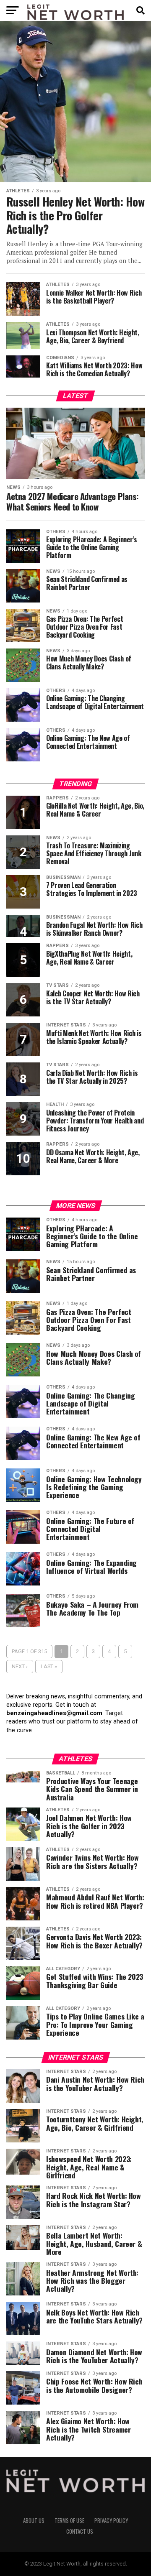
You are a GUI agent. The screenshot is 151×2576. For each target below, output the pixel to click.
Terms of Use (69, 2521)
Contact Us (80, 2531)
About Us (34, 2521)
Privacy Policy (111, 2521)
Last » (49, 1666)
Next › (20, 1666)
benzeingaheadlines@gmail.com (54, 1713)
